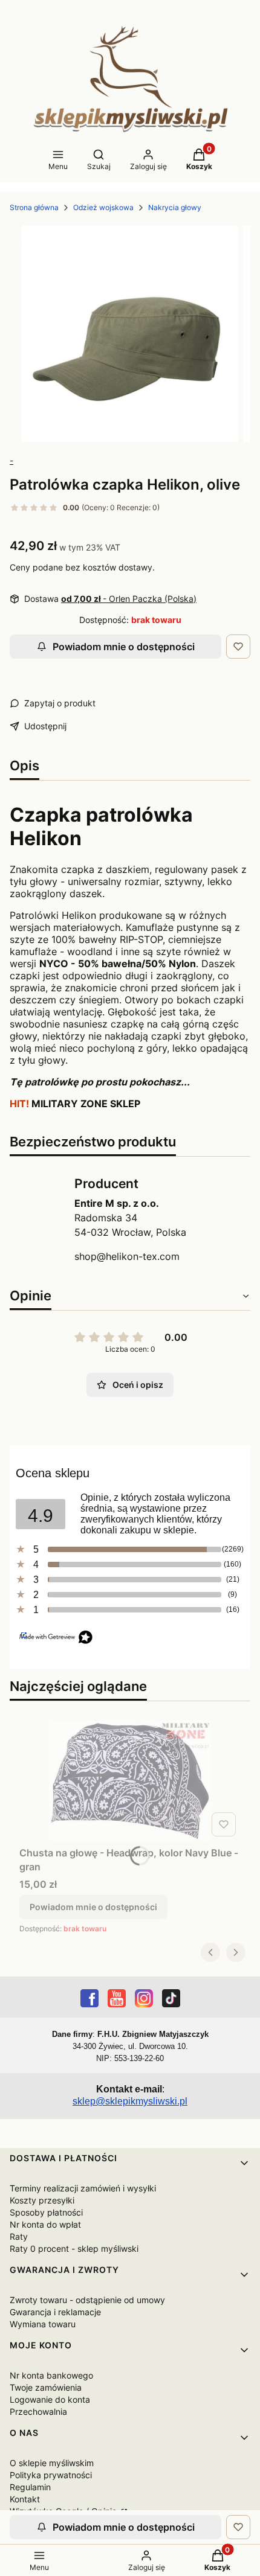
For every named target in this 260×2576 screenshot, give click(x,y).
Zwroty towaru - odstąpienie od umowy (87, 2300)
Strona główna (34, 207)
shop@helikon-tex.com (127, 1256)
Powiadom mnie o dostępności (124, 647)
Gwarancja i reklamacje (55, 2312)
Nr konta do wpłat (45, 2224)
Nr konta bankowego (51, 2375)
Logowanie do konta (50, 2399)
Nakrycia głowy (175, 207)
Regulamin (30, 2487)
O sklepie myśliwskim (52, 2463)
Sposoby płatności (46, 2212)
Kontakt (25, 2499)
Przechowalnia (38, 2411)
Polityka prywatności (51, 2475)
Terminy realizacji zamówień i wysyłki (83, 2188)
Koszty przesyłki (42, 2200)
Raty (19, 2236)
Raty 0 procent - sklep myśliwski (74, 2248)
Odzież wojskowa (103, 207)
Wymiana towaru (43, 2324)
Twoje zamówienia (46, 2387)
